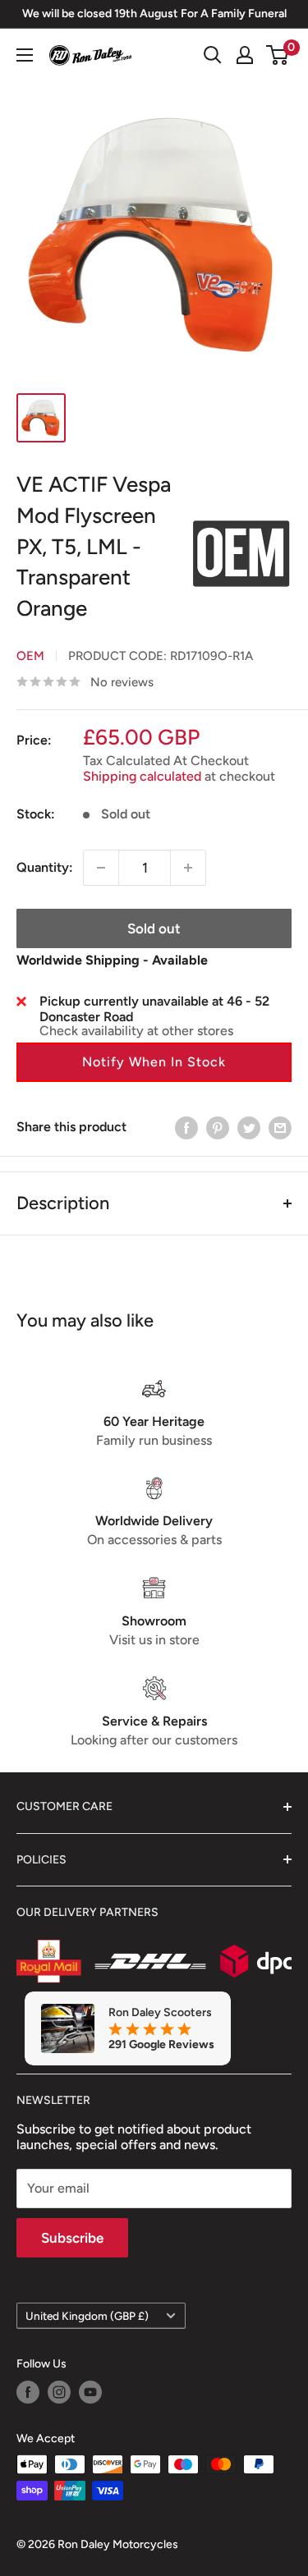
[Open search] (213, 55)
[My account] (245, 55)
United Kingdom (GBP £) (87, 2316)
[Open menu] (25, 55)
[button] (154, 1062)
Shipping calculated (142, 776)
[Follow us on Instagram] (59, 2392)
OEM (30, 656)
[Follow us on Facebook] (28, 2392)
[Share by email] (280, 1127)
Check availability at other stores (136, 1031)
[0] (278, 55)
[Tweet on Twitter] (249, 1127)
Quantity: (45, 867)
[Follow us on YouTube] (90, 2392)
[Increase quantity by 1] (188, 868)
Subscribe (72, 2238)
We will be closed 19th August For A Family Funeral (154, 14)
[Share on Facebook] (186, 1127)
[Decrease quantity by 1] (101, 868)
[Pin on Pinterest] (218, 1127)
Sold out (154, 928)
